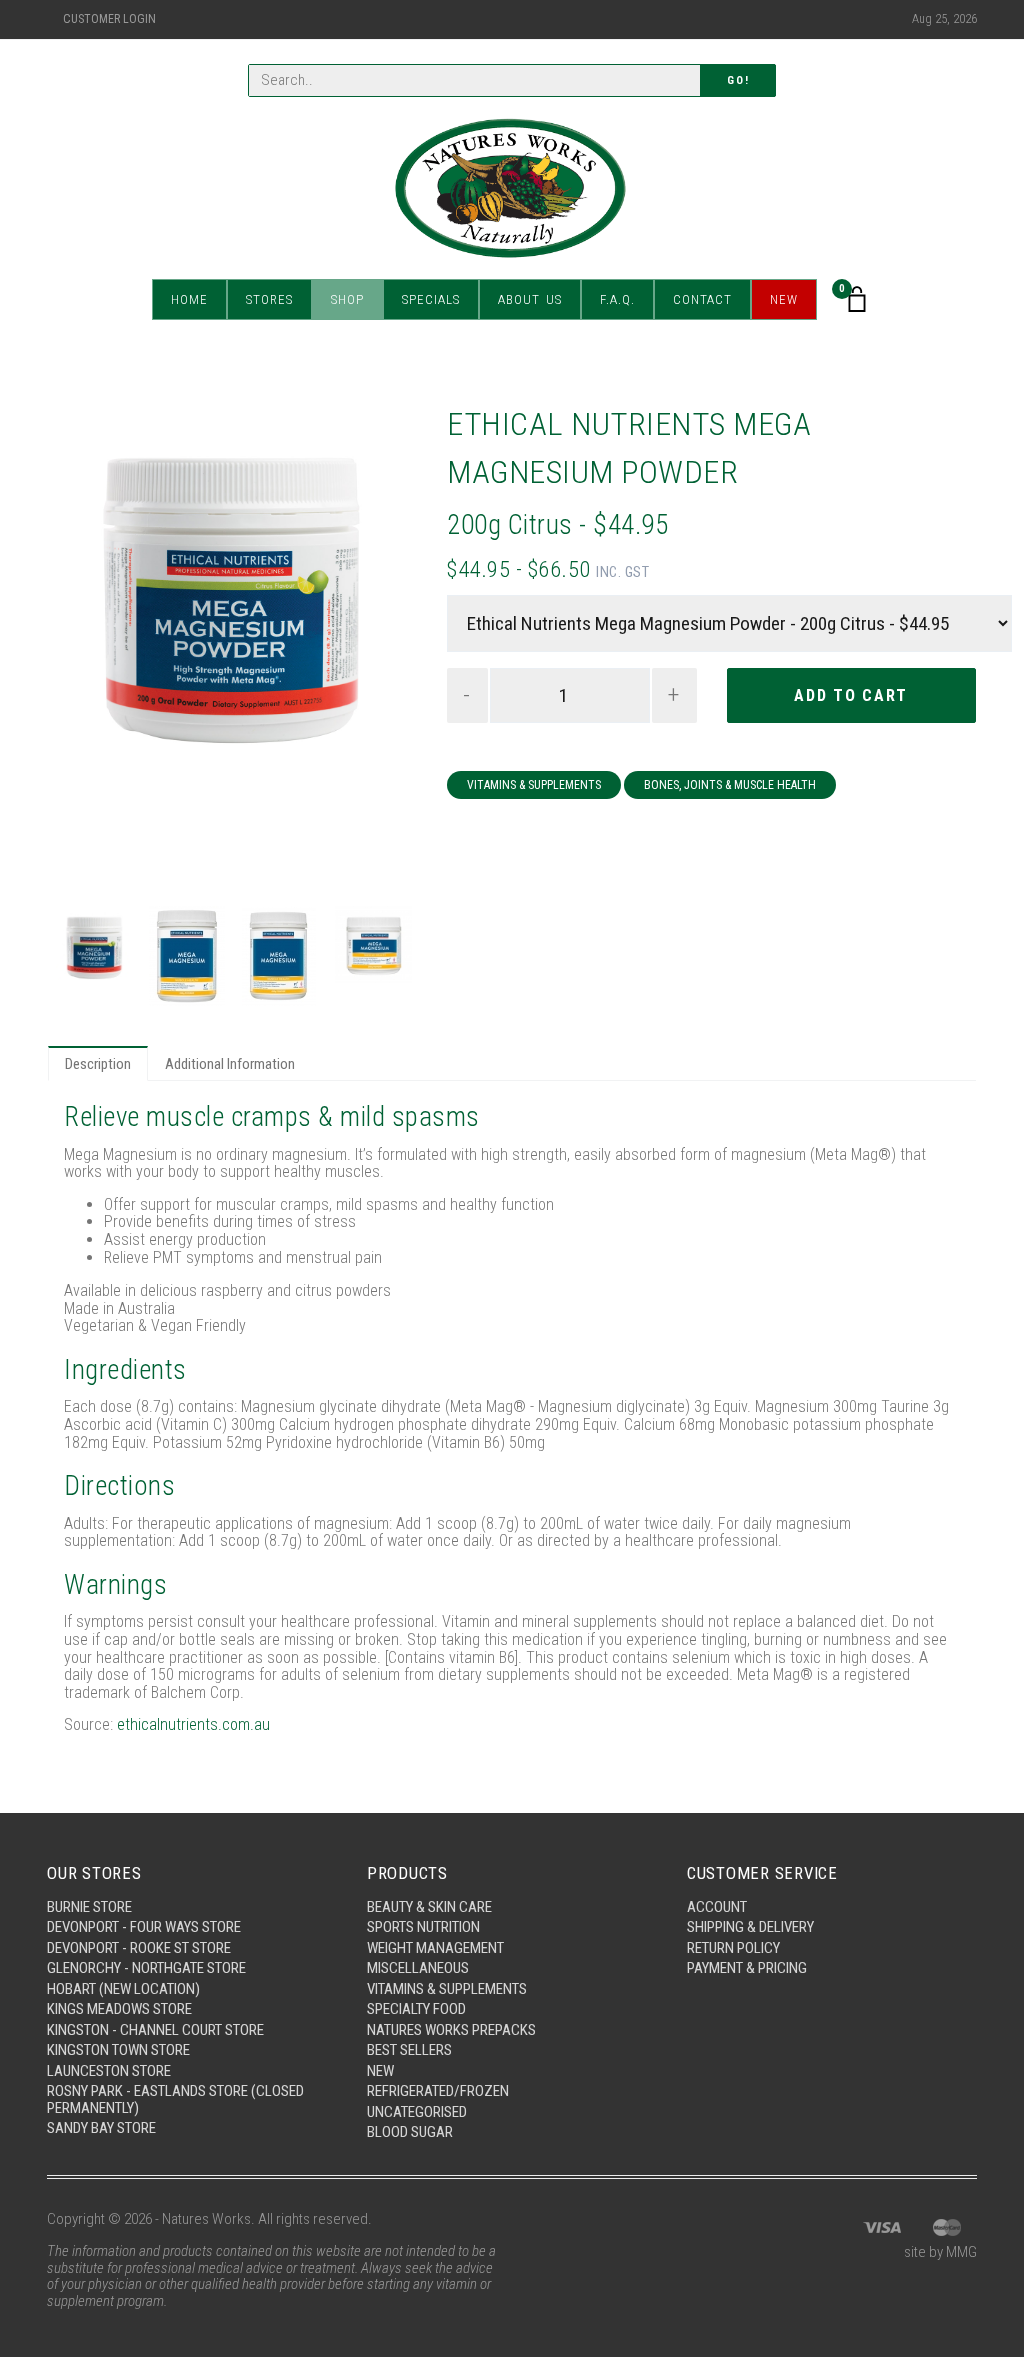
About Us (530, 299)
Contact (702, 299)
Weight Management (435, 1948)
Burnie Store (89, 1907)
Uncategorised (417, 2112)
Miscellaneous (418, 1968)
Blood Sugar (410, 2132)
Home (189, 299)
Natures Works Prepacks (451, 2030)
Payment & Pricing (747, 1968)
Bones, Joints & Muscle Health (730, 785)
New (784, 299)
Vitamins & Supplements (534, 785)
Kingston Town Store (118, 2050)
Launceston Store (109, 2071)
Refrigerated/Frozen (438, 2091)
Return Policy (733, 1948)
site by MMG (940, 2252)
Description (98, 1064)
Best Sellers (409, 2050)
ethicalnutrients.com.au (193, 1724)
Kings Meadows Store (119, 2009)
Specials (431, 299)
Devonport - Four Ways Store (144, 1927)
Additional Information (230, 1064)
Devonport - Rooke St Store (139, 1948)
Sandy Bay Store (101, 2128)
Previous (81, 649)
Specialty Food (416, 2009)
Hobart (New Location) (123, 1989)
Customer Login (109, 19)
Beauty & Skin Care (429, 1907)
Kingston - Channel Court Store (155, 2030)
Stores (269, 299)
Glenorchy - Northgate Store (146, 1968)
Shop (347, 299)
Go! (738, 80)
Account (717, 1907)
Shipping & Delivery (750, 1927)
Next (384, 649)
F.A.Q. (617, 299)
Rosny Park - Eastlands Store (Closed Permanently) (175, 2099)
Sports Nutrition (423, 1927)
